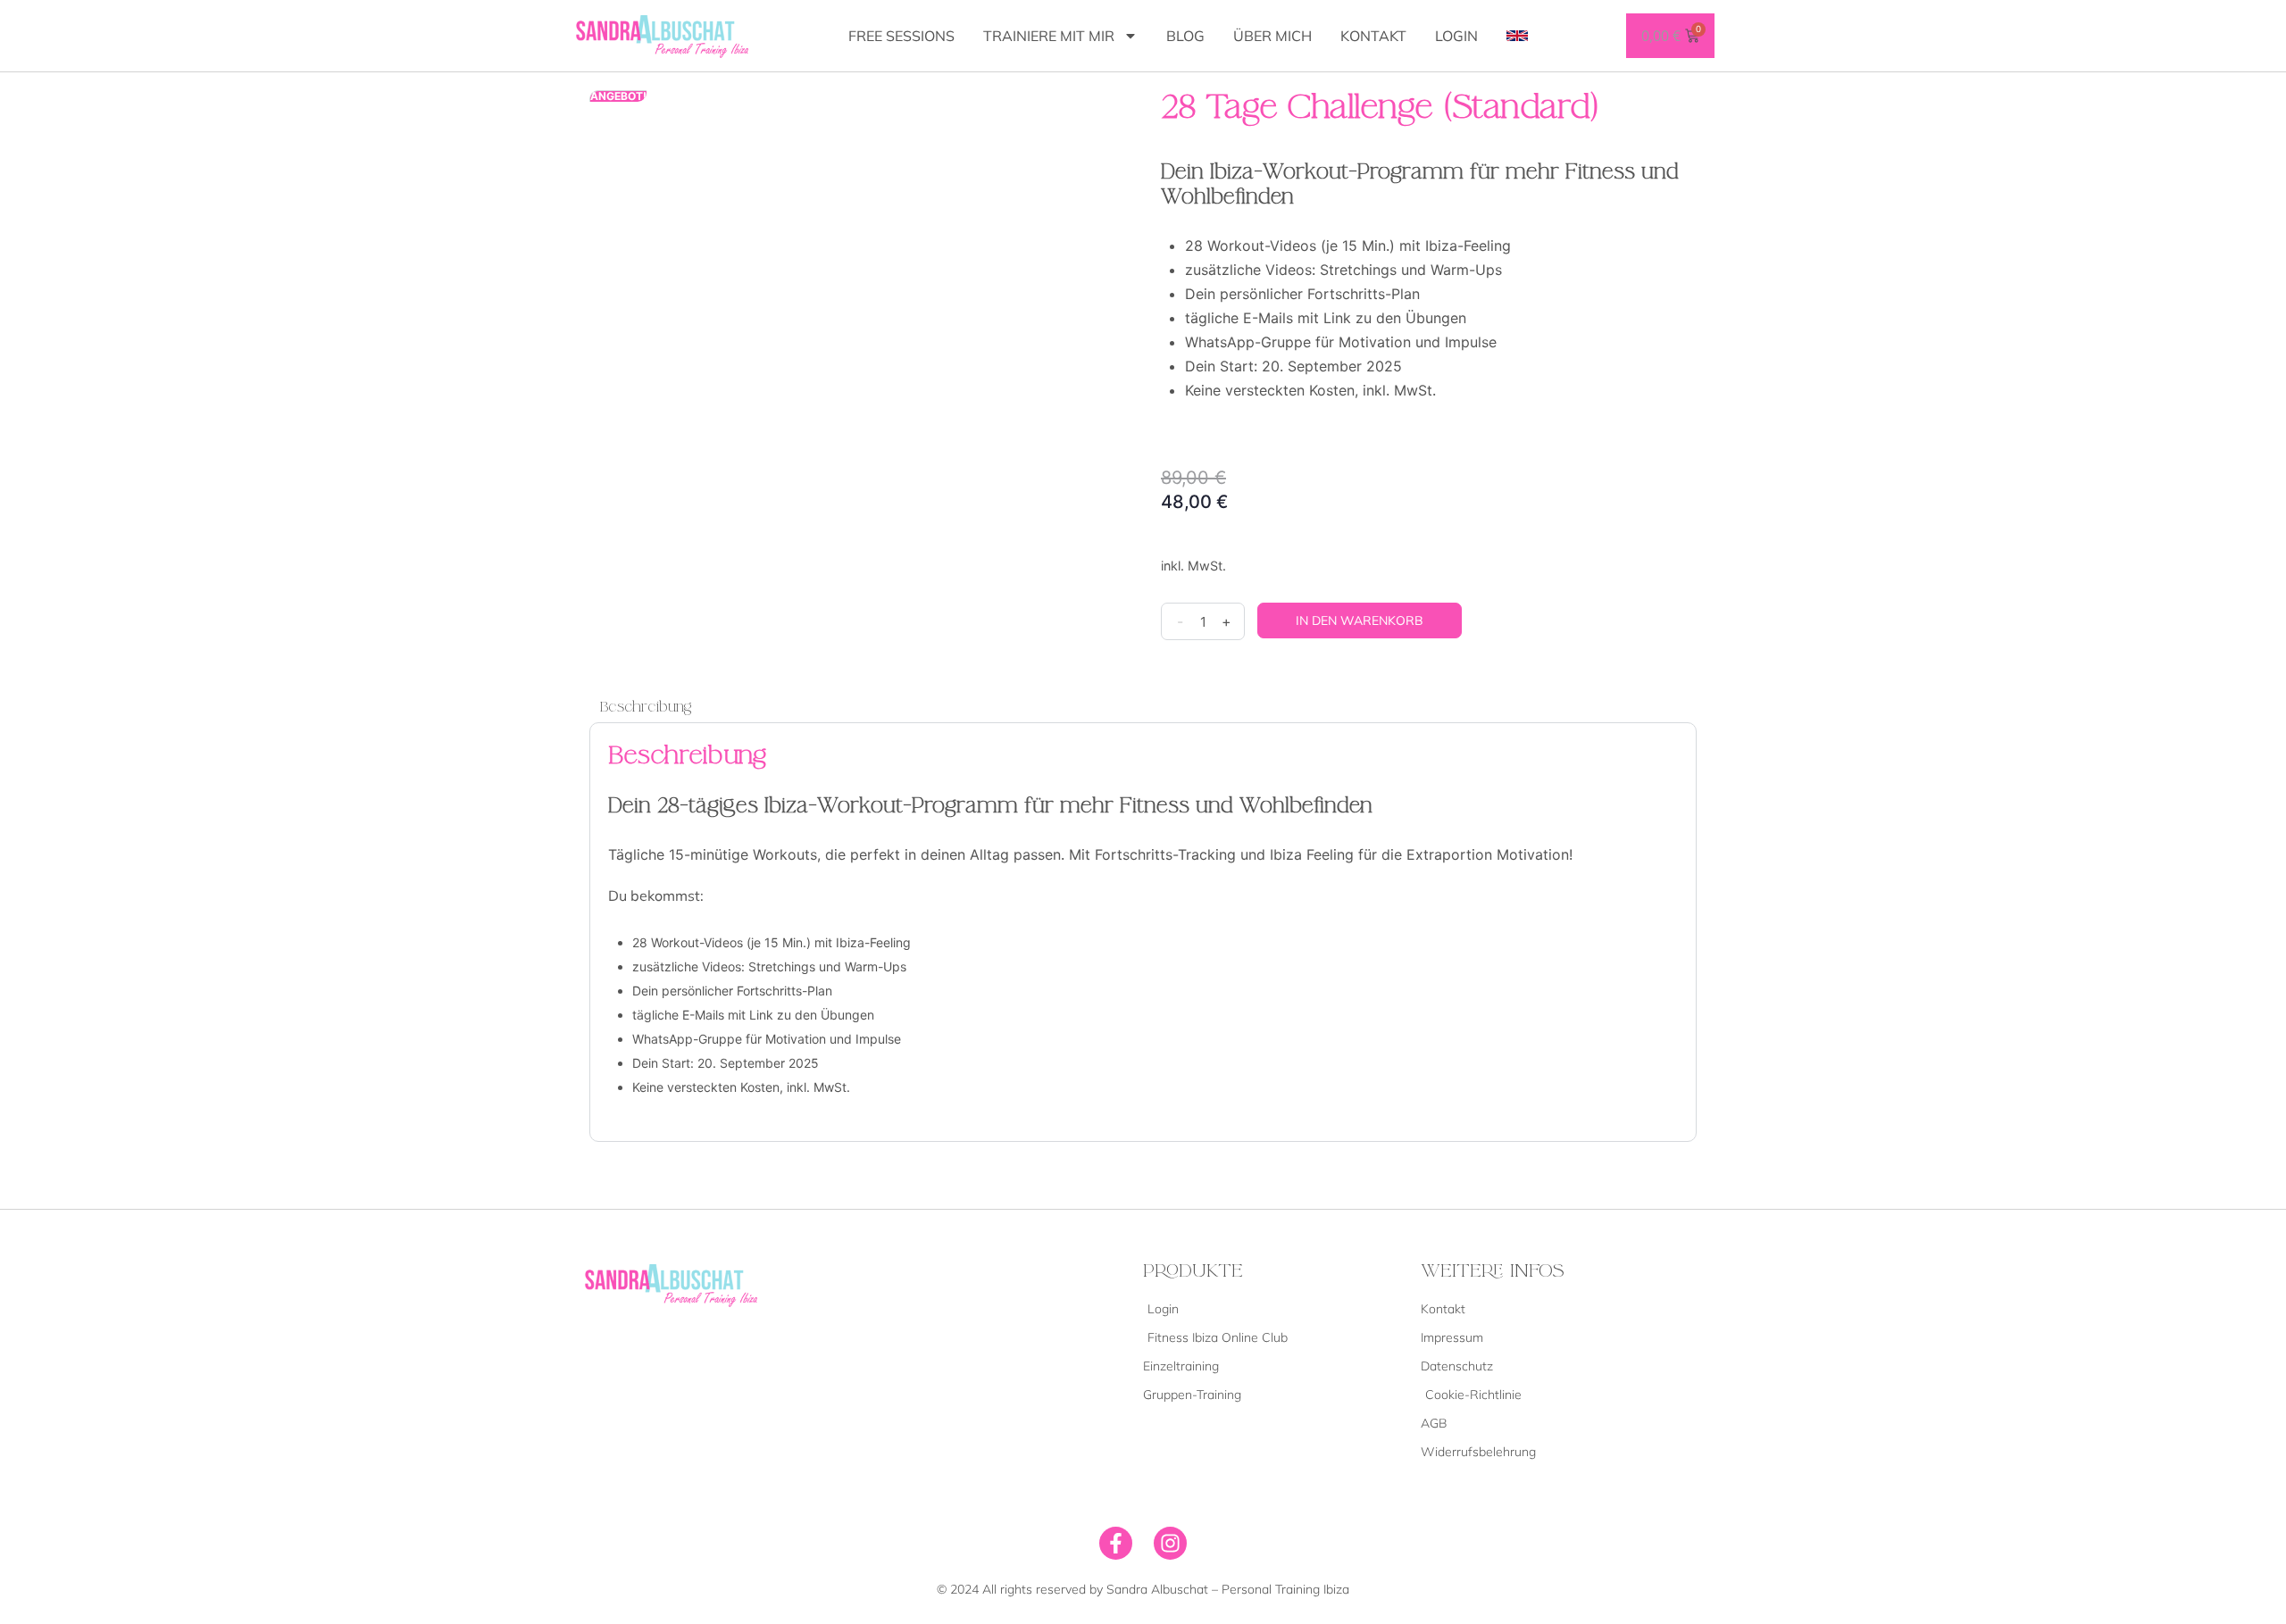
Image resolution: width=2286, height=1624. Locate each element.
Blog (1185, 36)
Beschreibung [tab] (646, 707)
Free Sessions (901, 36)
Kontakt (1373, 36)
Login (1456, 36)
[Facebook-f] (1116, 1543)
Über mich (1272, 36)
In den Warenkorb (1360, 620)
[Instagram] (1170, 1543)
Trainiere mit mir (1049, 36)
